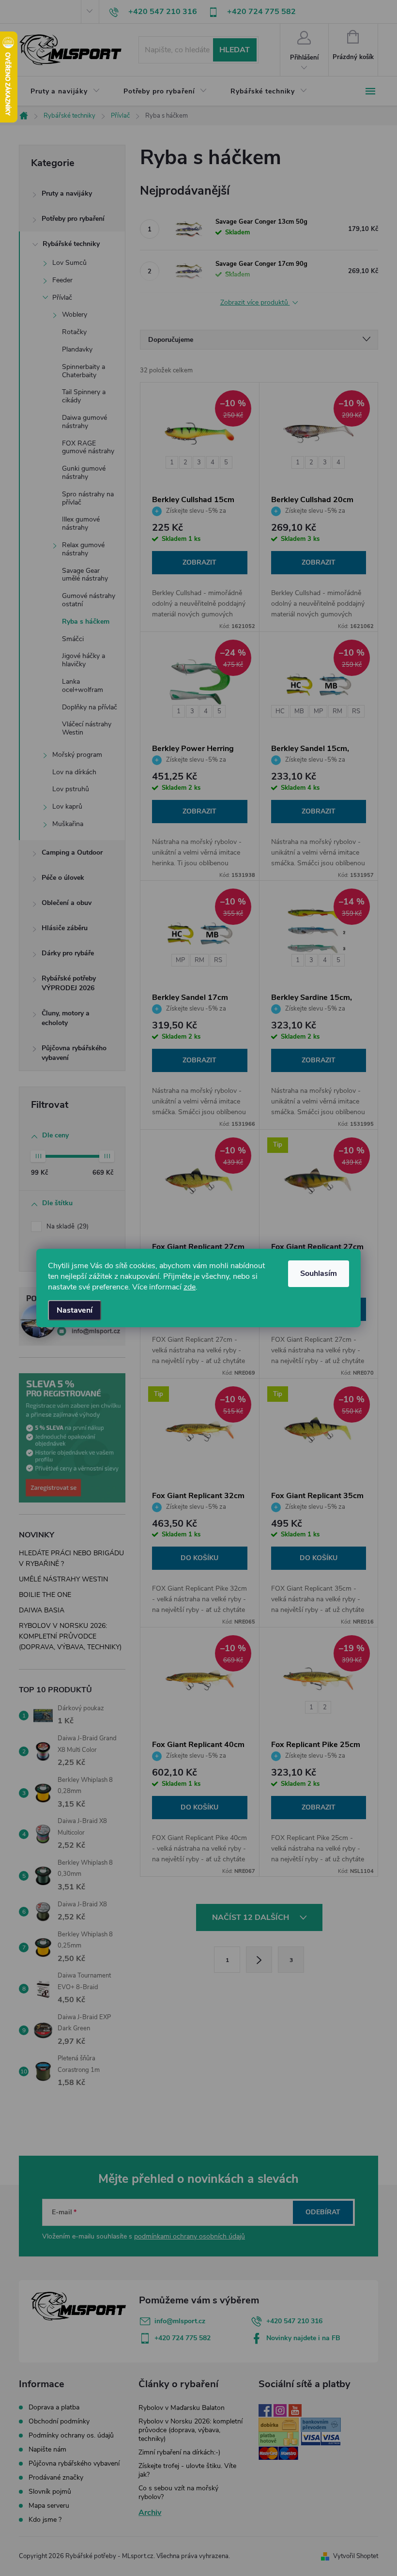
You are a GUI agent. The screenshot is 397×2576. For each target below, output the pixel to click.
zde (190, 1287)
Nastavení (75, 1310)
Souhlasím (319, 1273)
